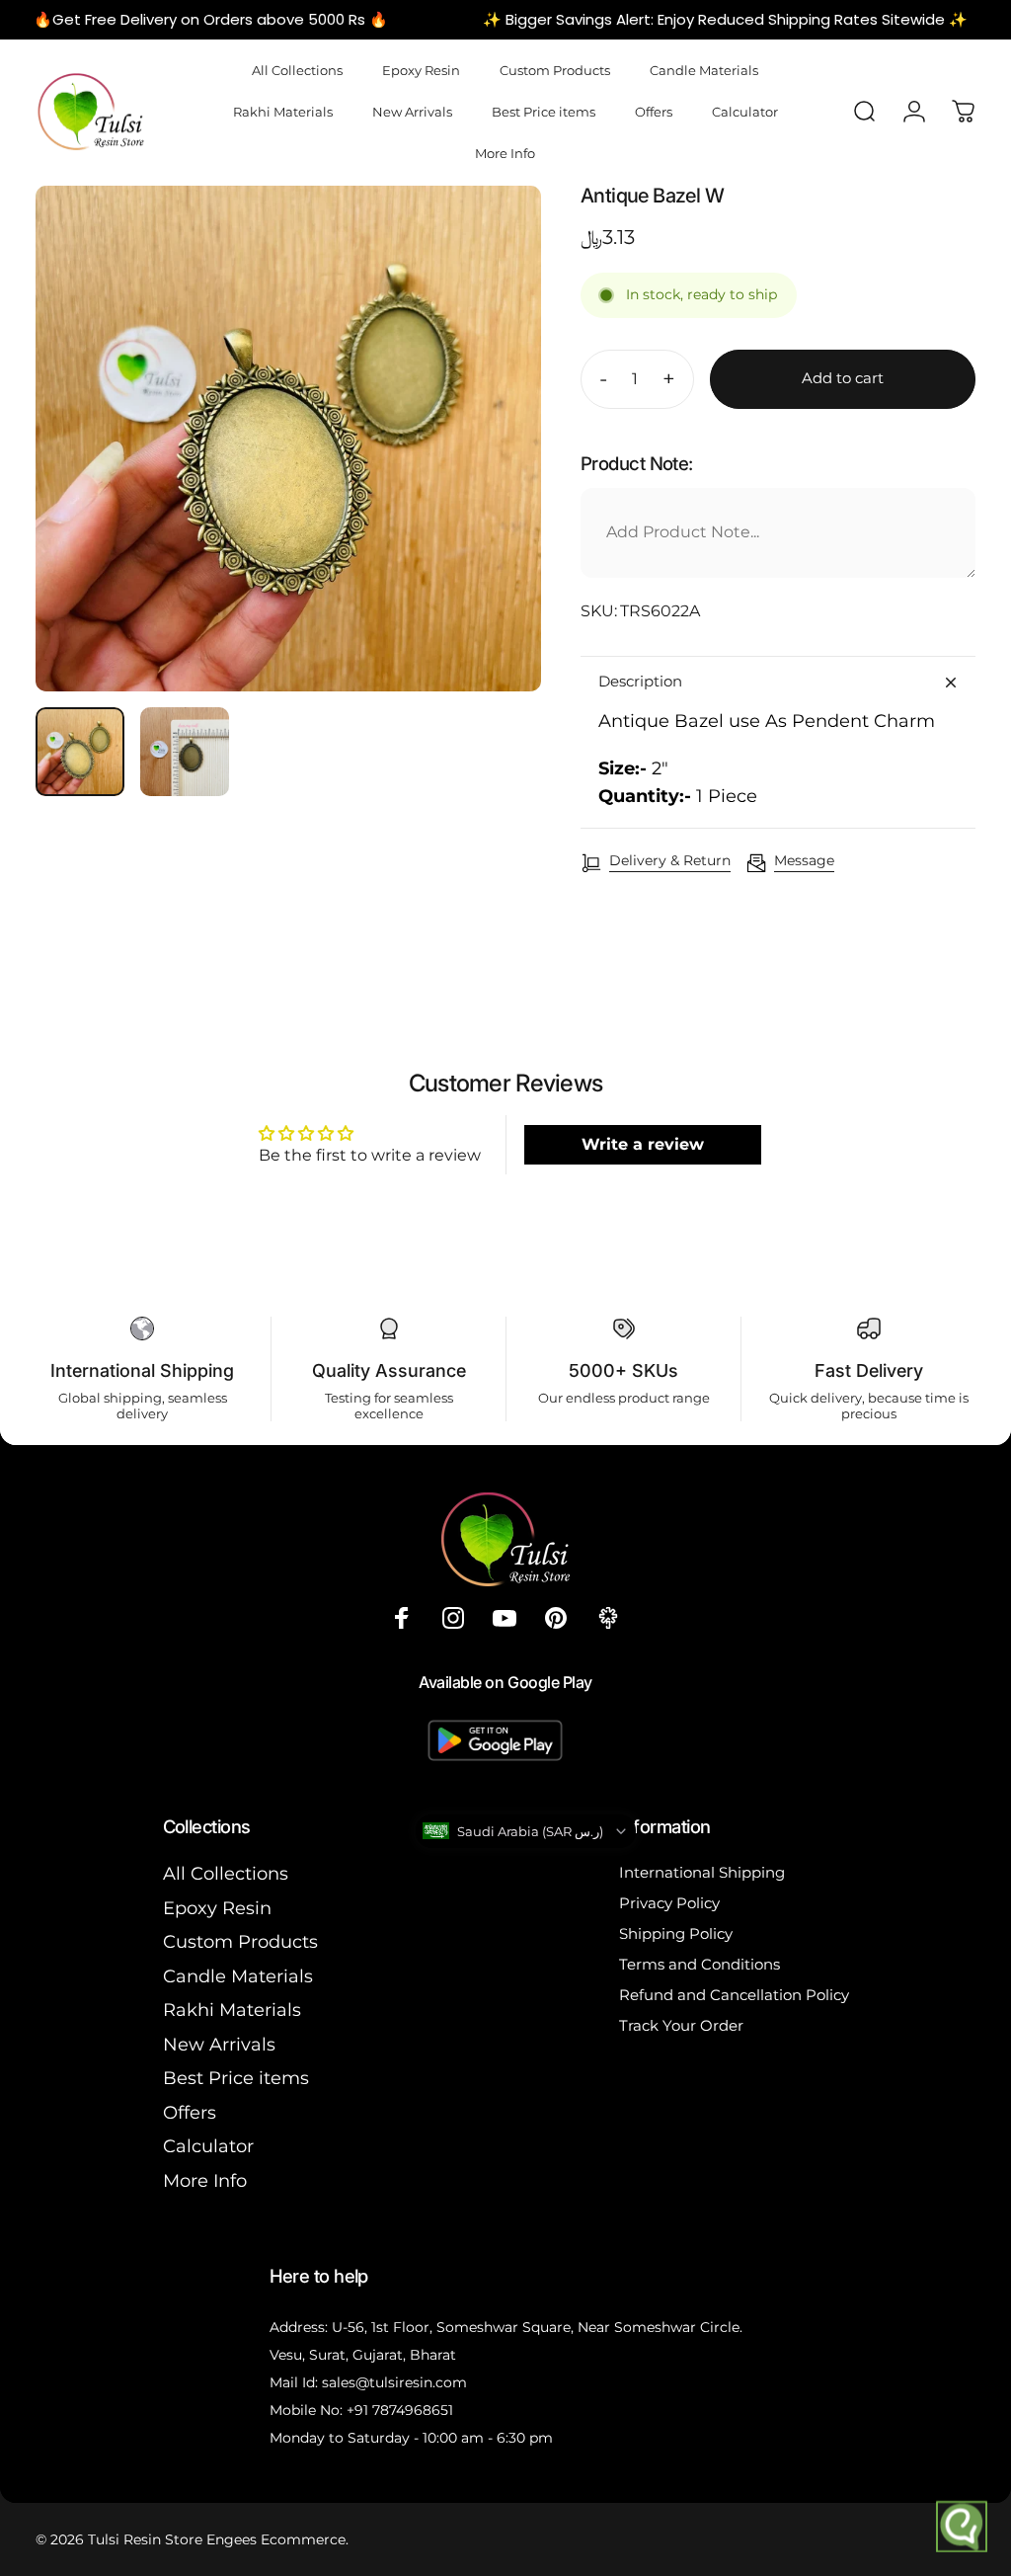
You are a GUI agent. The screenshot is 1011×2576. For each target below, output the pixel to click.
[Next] (494, 470)
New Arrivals (219, 2045)
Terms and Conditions (700, 1964)
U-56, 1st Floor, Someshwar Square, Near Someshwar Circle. (537, 2327)
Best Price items (236, 2078)
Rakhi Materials (232, 2010)
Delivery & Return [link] (670, 861)
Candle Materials (238, 1976)
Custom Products (240, 1942)
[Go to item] (80, 752)
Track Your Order (681, 2025)
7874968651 (413, 2410)
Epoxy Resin (217, 1908)
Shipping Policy (676, 1933)
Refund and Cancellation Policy (734, 1995)
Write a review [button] (643, 1144)
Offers (190, 2113)
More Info (205, 2181)
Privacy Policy (669, 1903)
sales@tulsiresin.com (394, 2382)
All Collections (226, 1874)
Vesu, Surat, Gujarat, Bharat (363, 2355)
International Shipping (702, 1872)
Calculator (208, 2146)
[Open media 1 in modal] (288, 439)
